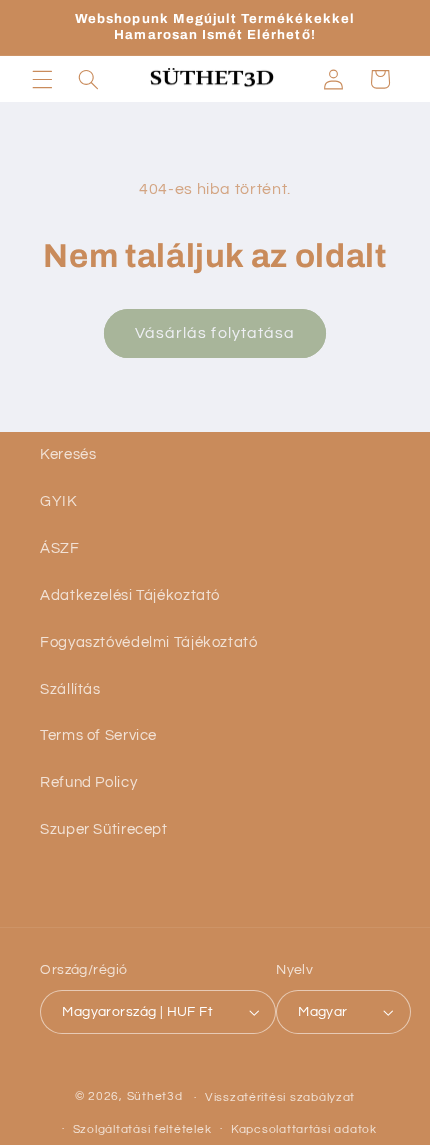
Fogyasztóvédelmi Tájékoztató (149, 642)
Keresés (68, 454)
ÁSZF (60, 548)
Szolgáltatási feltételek (142, 1129)
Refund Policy (88, 782)
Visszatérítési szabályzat (280, 1097)
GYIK (59, 501)
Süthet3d (155, 1097)
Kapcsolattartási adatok (304, 1129)
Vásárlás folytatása (215, 333)
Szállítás (70, 689)
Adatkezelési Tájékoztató (130, 595)
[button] (42, 79)
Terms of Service (98, 735)
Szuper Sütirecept (104, 829)
